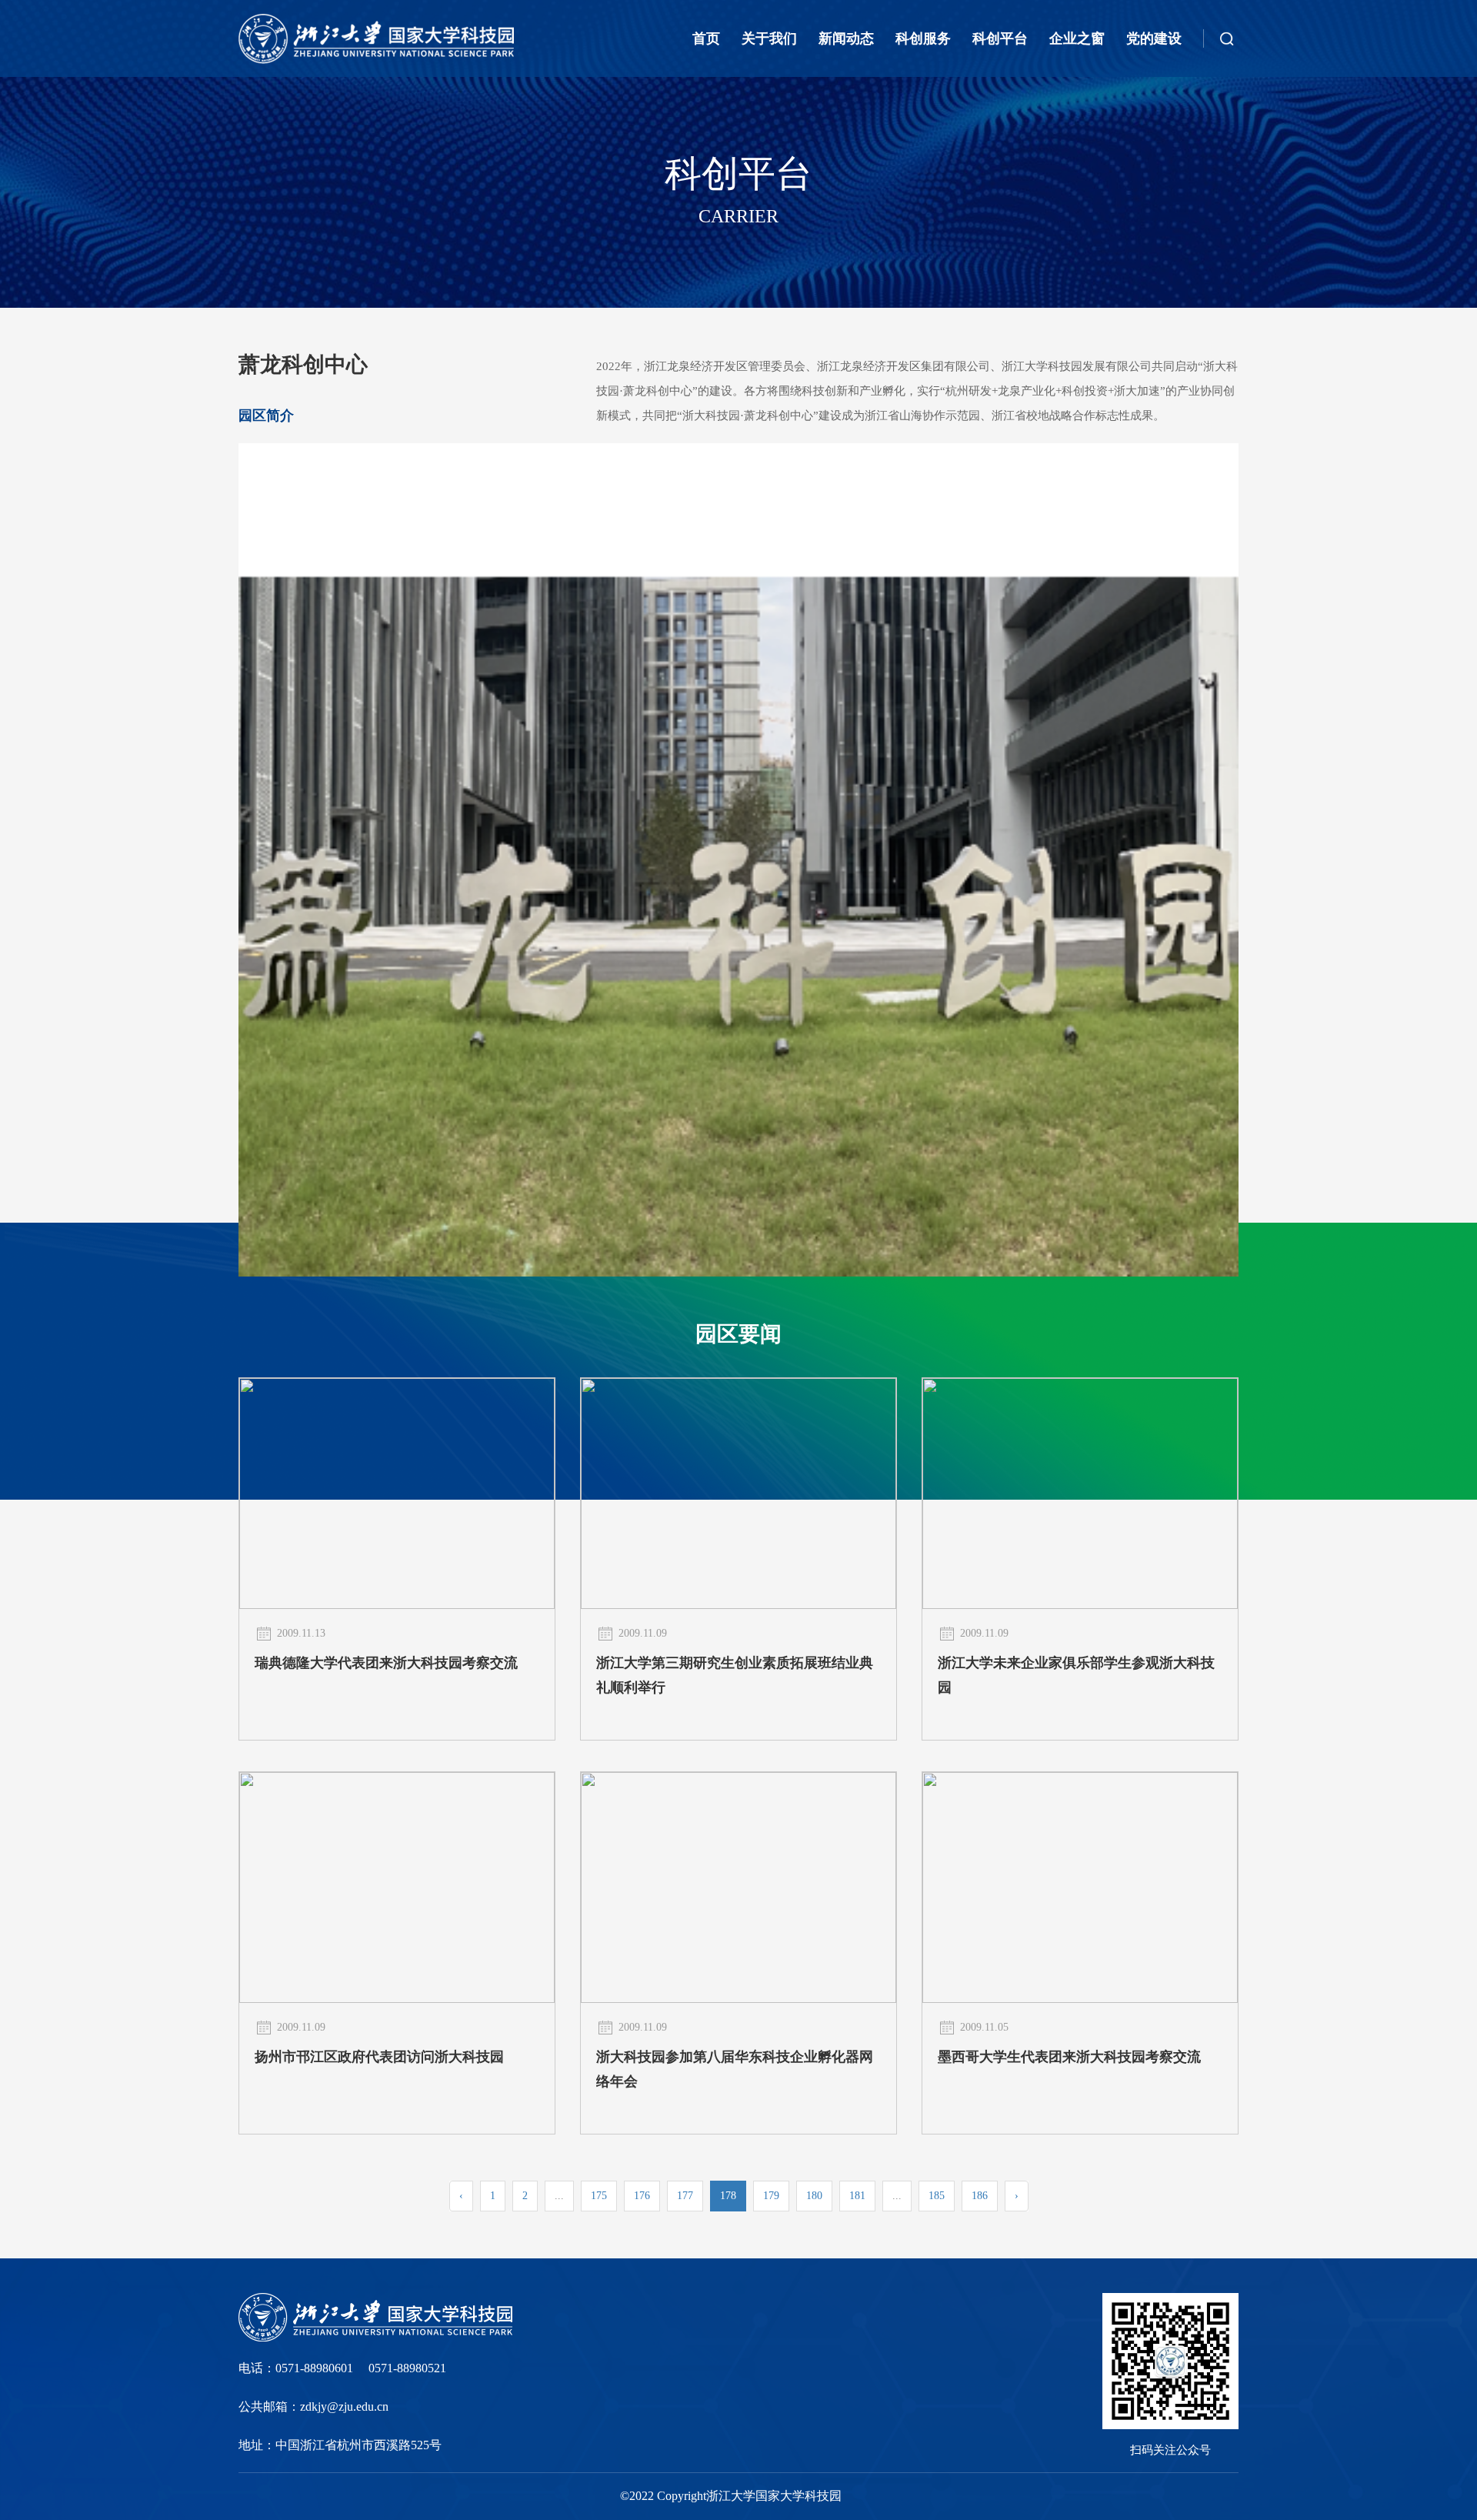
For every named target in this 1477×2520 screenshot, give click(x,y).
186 (980, 2196)
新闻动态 (846, 38)
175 (599, 2196)
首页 (706, 38)
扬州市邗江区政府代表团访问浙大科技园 (379, 2057)
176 (642, 2196)
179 (771, 2196)
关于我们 (769, 38)
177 (685, 2196)
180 (814, 2196)
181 (857, 2196)
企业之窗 (1077, 38)
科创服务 (923, 38)
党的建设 (1154, 38)
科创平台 (1000, 38)
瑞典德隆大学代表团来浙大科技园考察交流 (386, 1663)
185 (937, 2196)
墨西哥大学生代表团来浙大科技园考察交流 (1069, 2057)
